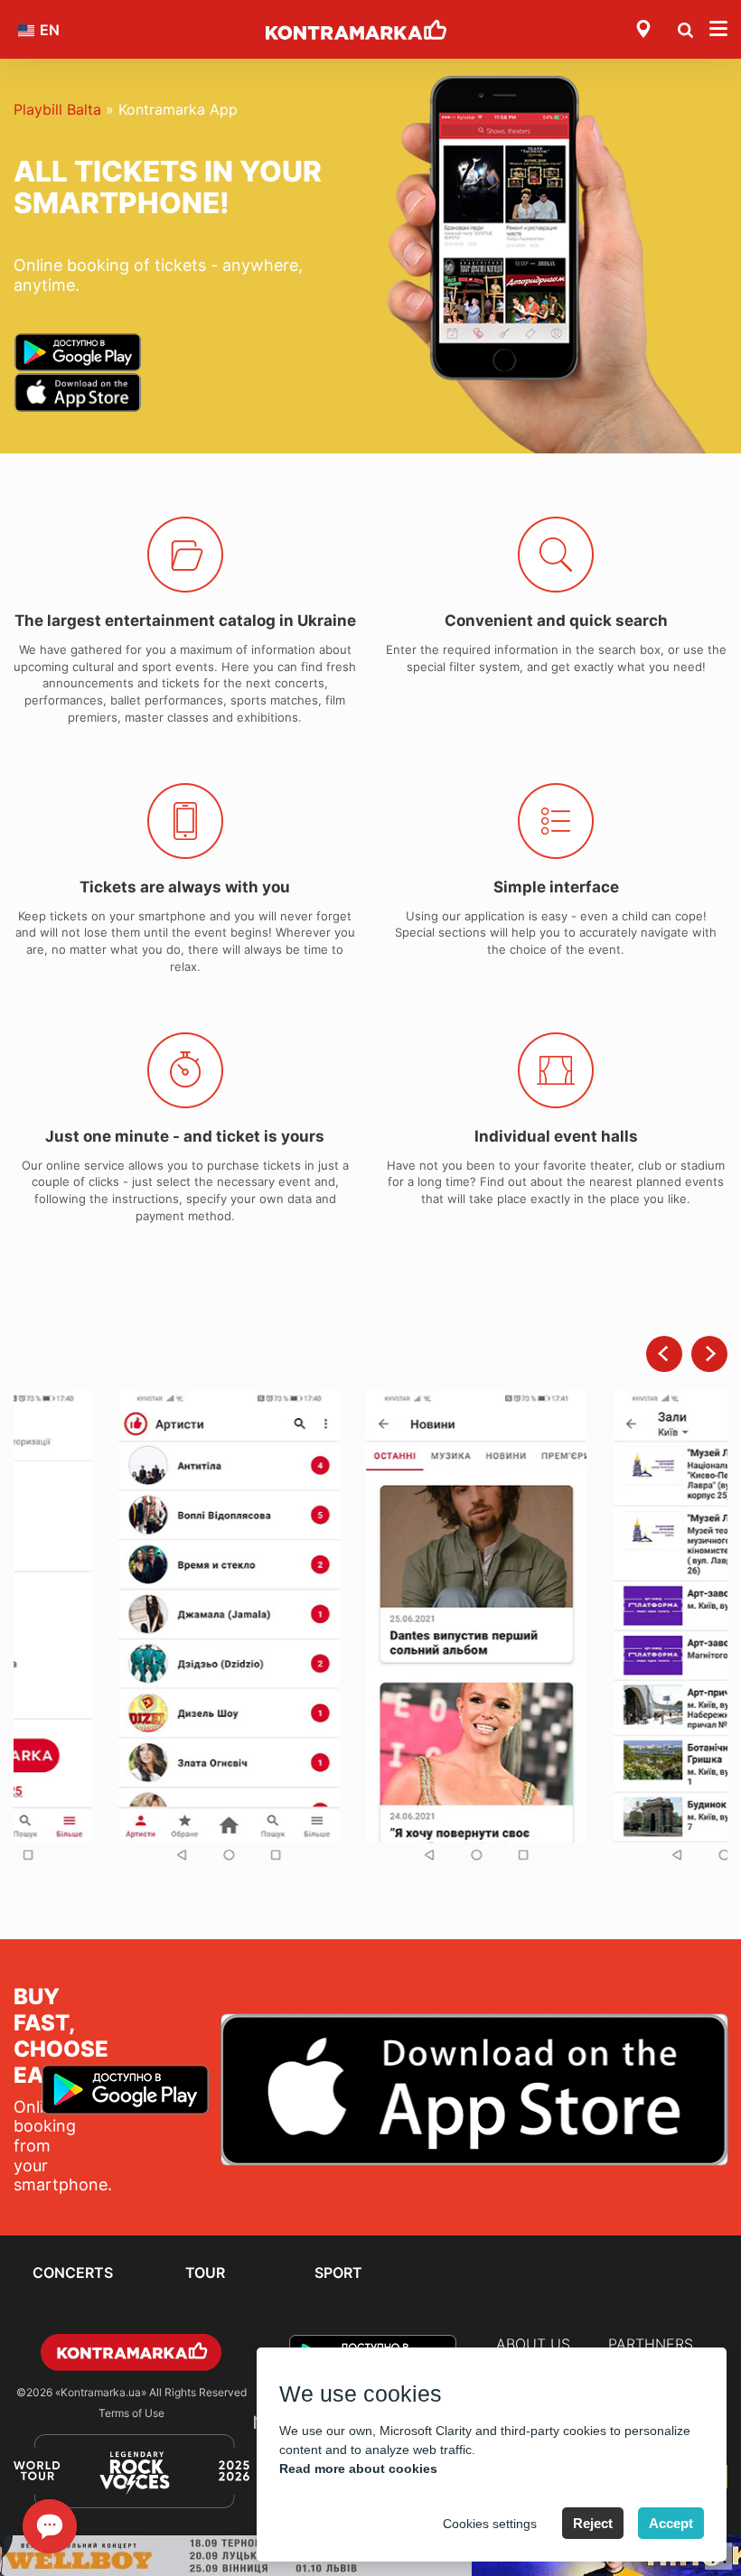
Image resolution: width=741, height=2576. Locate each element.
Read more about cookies (358, 2469)
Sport (338, 2273)
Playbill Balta (57, 109)
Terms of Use (131, 2413)
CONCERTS (73, 2273)
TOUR (205, 2273)
